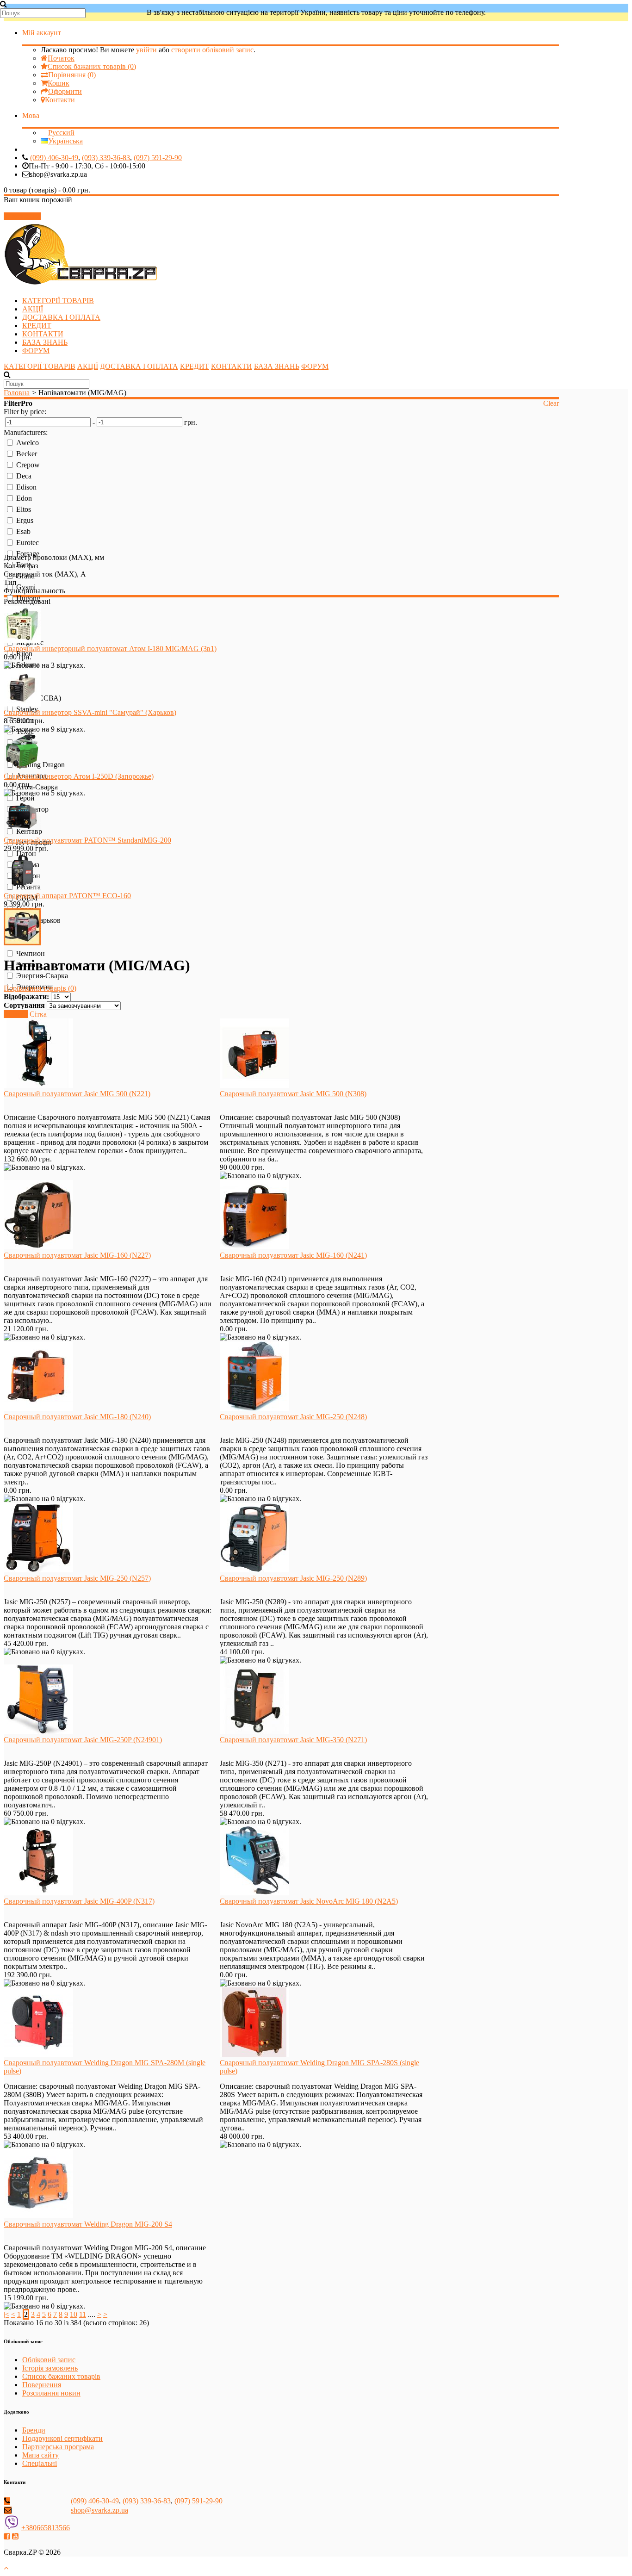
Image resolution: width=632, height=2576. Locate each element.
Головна (17, 393)
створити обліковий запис (212, 50)
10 (74, 2314)
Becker (27, 454)
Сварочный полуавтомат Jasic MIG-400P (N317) (79, 1901)
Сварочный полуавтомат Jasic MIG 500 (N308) (293, 1094)
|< (6, 2314)
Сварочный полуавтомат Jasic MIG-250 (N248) (293, 1417)
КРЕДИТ (37, 326)
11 (83, 2314)
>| (106, 2314)
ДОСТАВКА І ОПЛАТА (61, 317)
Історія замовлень (50, 2368)
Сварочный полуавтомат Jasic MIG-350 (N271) (293, 1740)
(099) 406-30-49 (54, 158)
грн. (191, 422)
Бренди (34, 2430)
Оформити (65, 91)
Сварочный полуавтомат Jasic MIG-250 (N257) (77, 1578)
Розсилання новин (51, 2393)
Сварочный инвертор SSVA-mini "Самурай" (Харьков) (90, 712)
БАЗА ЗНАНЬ (45, 342)
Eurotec (28, 543)
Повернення (42, 2385)
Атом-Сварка (37, 787)
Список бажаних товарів (61, 2376)
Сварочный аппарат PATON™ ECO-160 (67, 896)
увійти (146, 50)
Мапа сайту (40, 2455)
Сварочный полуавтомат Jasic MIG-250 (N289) (293, 1578)
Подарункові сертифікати (62, 2438)
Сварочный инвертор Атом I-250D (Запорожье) (79, 776)
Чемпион (31, 953)
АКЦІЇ (33, 309)
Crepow (28, 465)
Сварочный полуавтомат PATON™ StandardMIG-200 (87, 840)
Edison (26, 487)
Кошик (59, 83)
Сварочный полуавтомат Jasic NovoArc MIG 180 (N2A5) (309, 1901)
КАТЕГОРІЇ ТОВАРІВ (58, 301)
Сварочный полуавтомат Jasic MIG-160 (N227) (77, 1255)
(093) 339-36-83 (106, 158)
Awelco (28, 443)
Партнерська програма (58, 2447)
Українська (65, 141)
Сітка (38, 1014)
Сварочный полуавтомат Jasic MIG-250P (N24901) (83, 1740)
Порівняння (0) (72, 75)
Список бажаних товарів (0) (92, 66)
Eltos (24, 509)
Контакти (60, 100)
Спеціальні (40, 2463)
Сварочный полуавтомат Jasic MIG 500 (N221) (77, 1094)
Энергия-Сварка (42, 976)
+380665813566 (46, 2528)
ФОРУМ (36, 351)
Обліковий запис (49, 2360)
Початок (61, 58)
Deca (24, 476)
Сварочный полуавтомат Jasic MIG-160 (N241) (293, 1255)
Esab (23, 531)
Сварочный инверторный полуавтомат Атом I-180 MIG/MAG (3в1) (110, 649)
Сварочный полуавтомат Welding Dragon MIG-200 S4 (88, 2224)
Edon (24, 498)
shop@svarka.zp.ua (99, 2510)
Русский (61, 133)
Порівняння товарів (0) (40, 988)
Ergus (25, 520)
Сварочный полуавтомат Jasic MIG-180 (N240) (77, 1417)
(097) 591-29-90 (158, 158)
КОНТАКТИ (43, 334)
